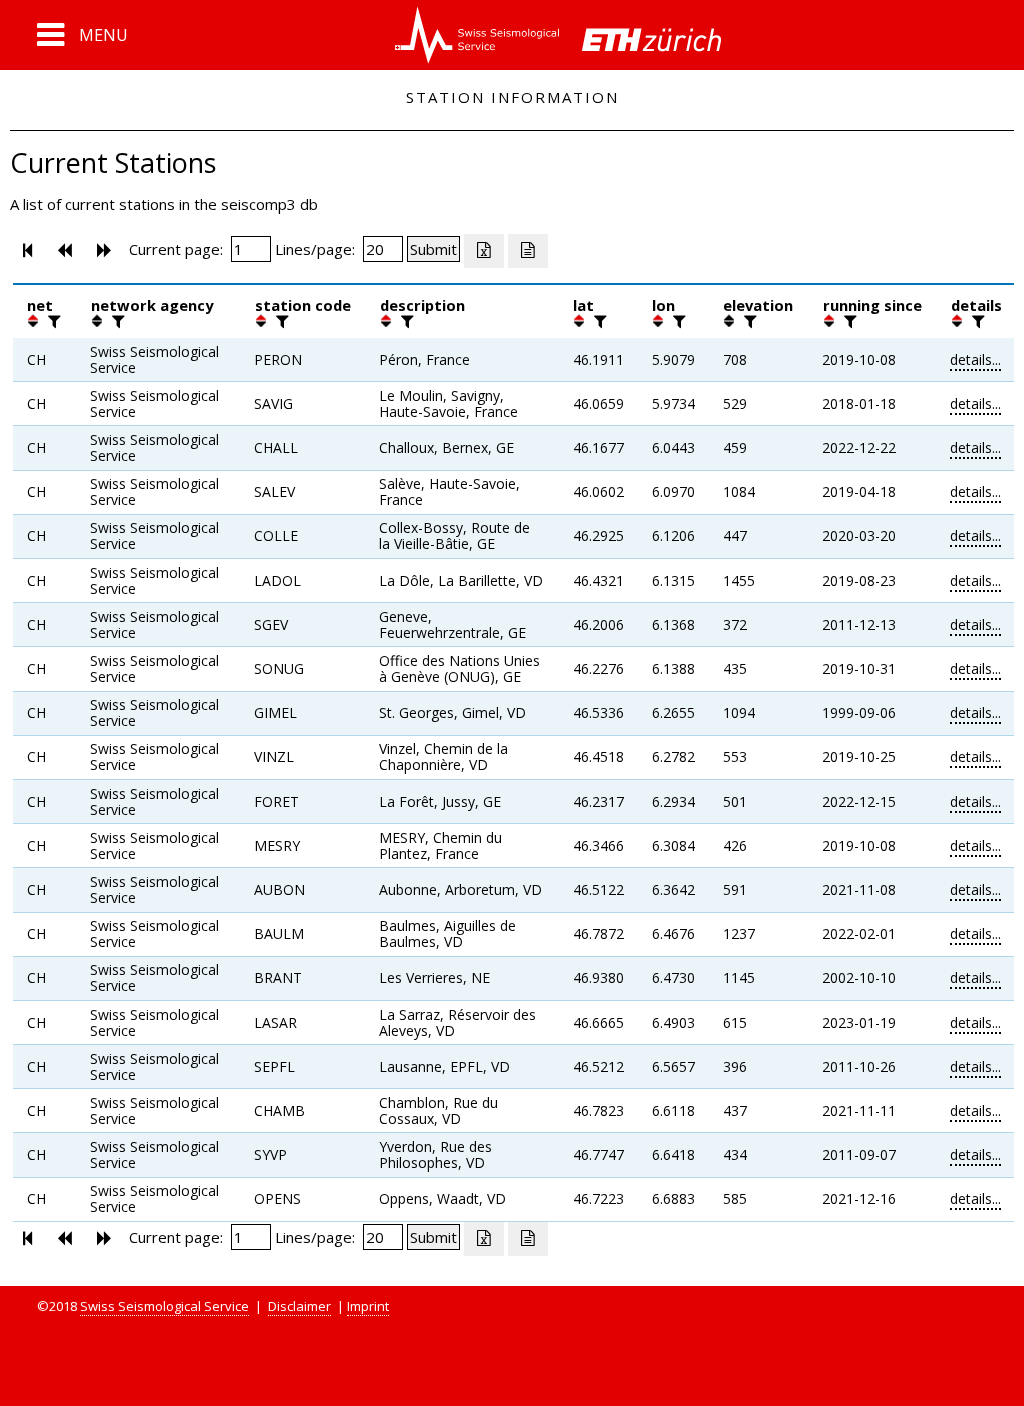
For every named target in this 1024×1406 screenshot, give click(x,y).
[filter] (52, 321)
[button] (82, 35)
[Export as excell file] (484, 251)
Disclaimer (299, 1306)
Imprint (368, 1306)
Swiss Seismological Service (164, 1306)
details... (975, 359)
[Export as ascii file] (528, 251)
